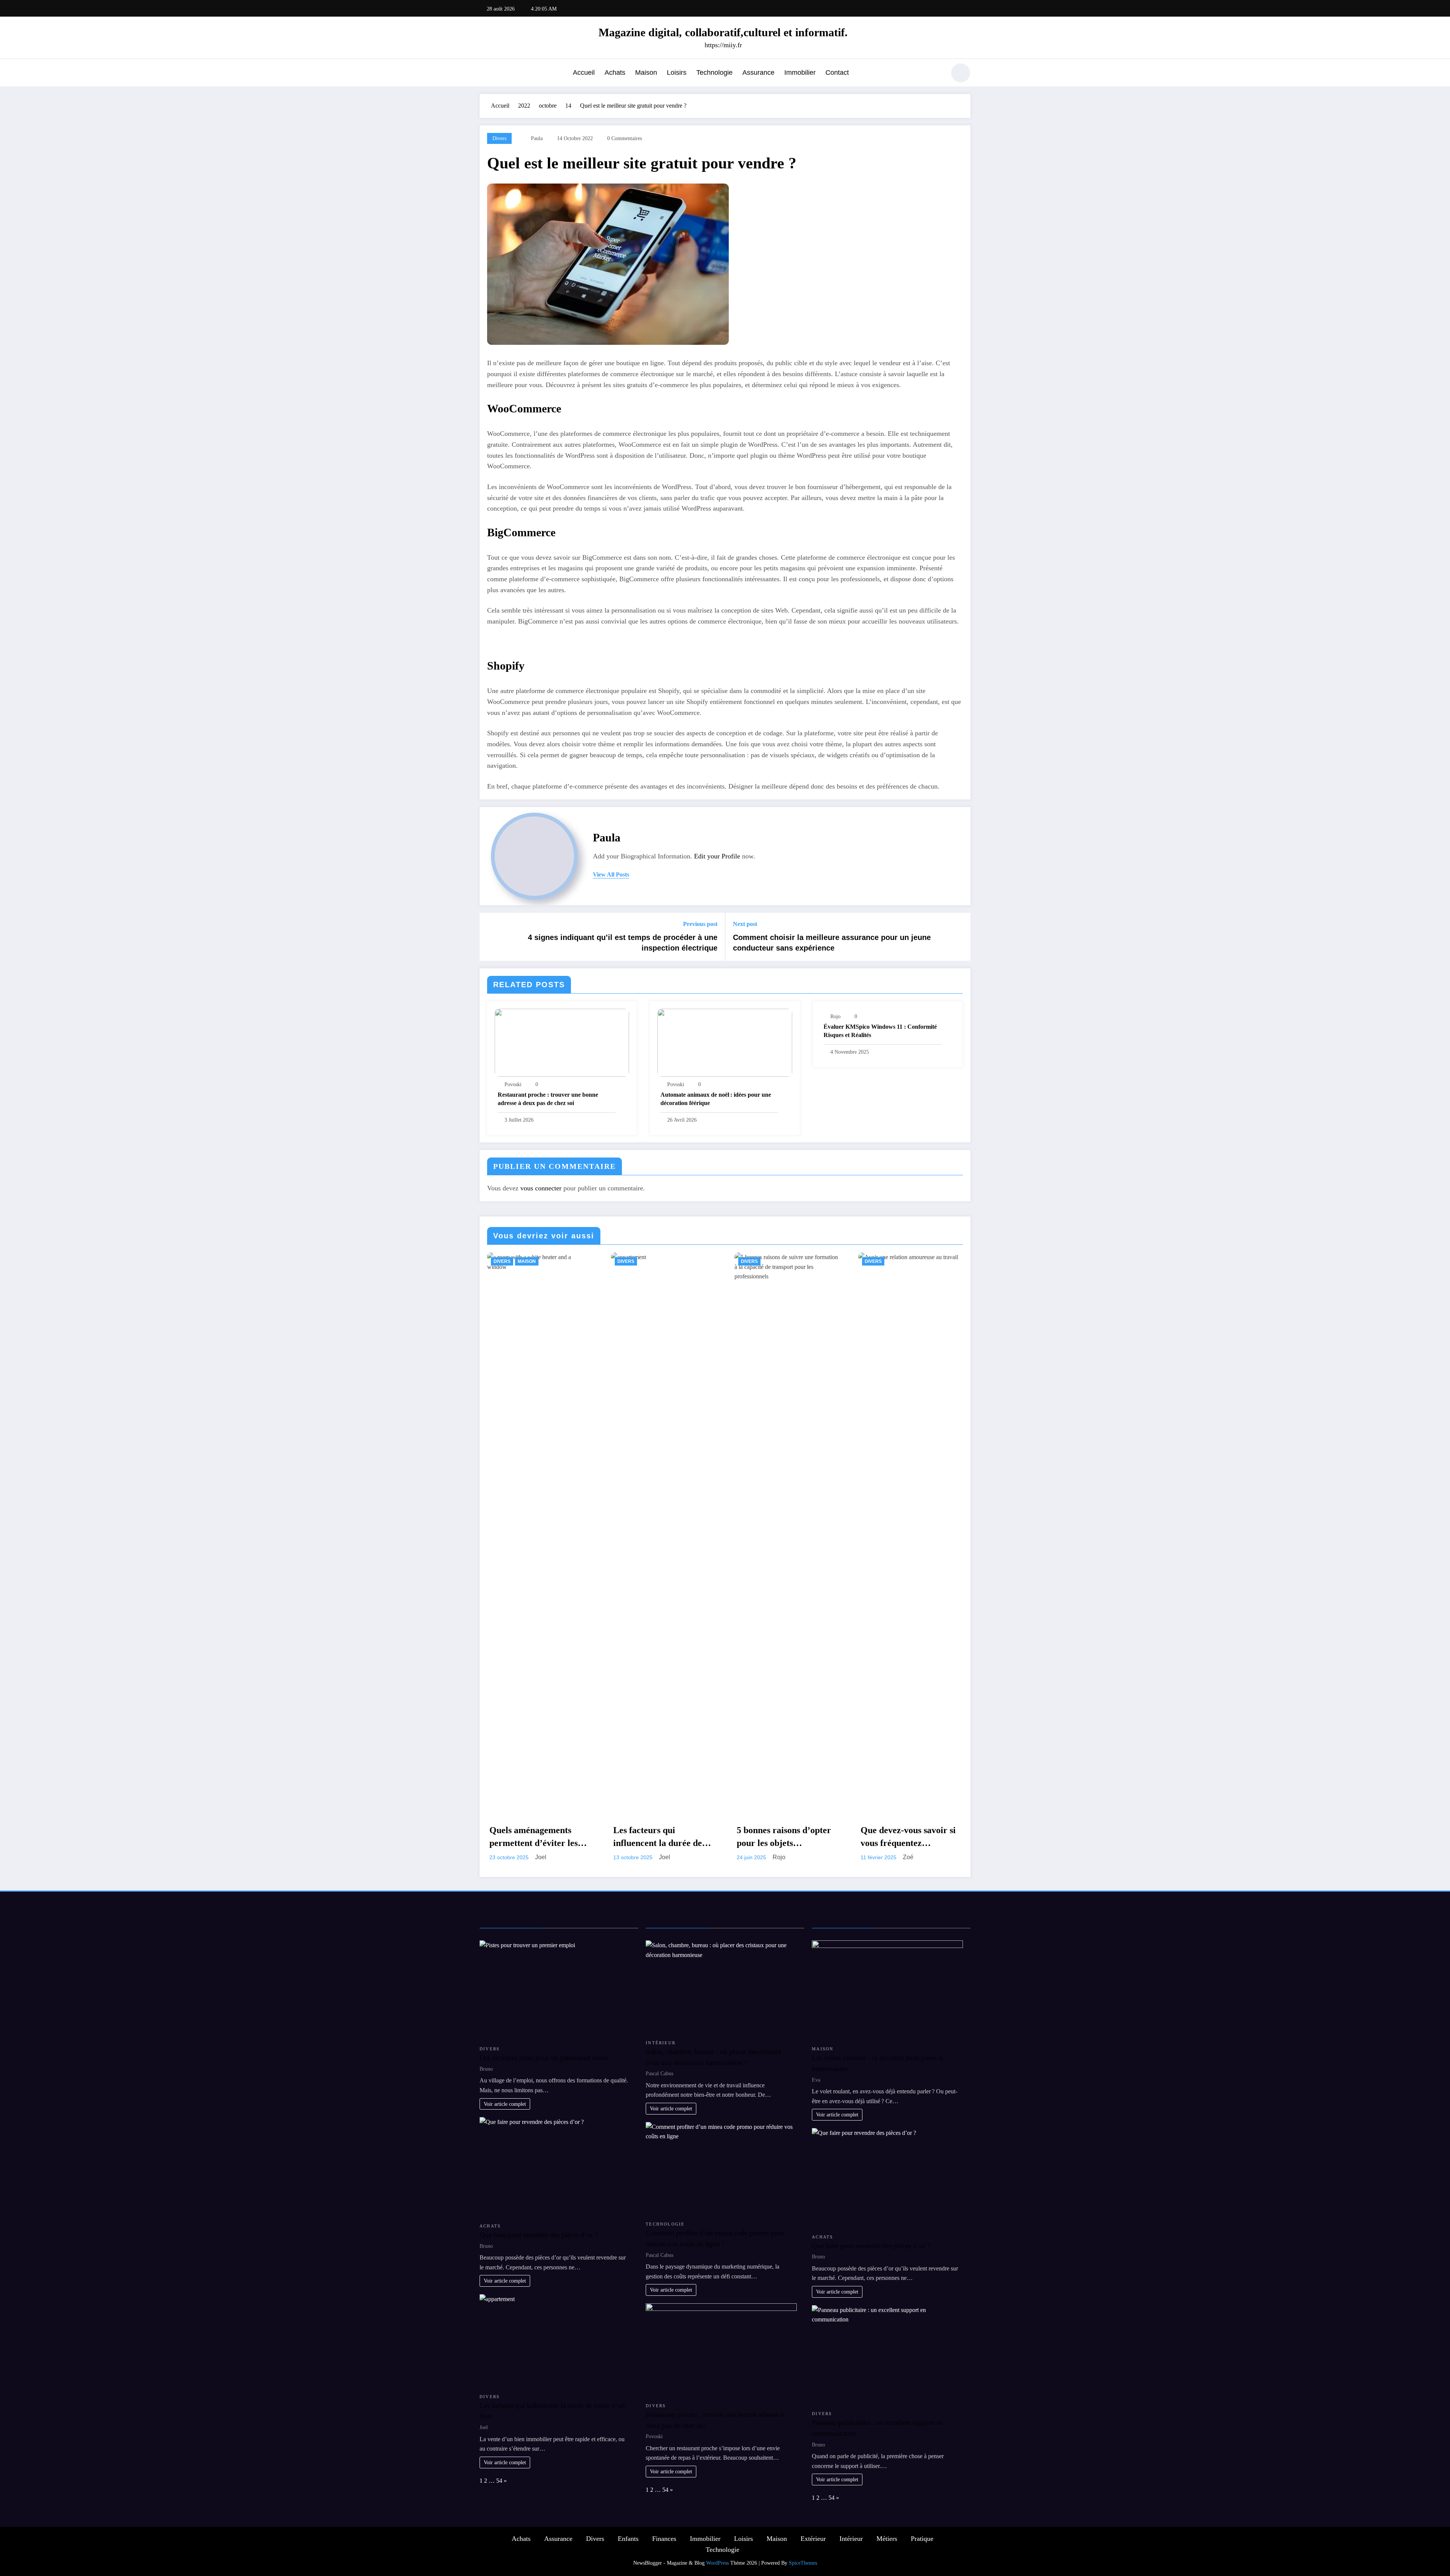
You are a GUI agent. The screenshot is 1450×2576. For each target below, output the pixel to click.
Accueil (584, 73)
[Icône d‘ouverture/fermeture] (485, 74)
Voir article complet (505, 2104)
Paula (537, 138)
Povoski (513, 1084)
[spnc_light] (961, 73)
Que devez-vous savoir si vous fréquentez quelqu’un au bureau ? (908, 1837)
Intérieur (661, 2043)
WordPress (717, 2563)
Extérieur (813, 2539)
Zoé (908, 1857)
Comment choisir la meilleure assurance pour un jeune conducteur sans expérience (832, 943)
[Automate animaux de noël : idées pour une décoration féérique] (725, 1042)
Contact (837, 73)
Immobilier (800, 73)
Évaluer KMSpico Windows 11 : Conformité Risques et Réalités (880, 1031)
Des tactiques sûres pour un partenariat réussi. (545, 2058)
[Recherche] (936, 74)
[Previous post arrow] (490, 937)
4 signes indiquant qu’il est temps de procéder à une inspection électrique (623, 943)
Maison (646, 73)
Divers (499, 138)
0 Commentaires (625, 138)
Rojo (835, 1016)
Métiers (887, 2539)
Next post (745, 924)
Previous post (700, 924)
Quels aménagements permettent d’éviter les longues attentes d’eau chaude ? (534, 1837)
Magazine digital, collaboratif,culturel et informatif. (723, 32)
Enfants (628, 2539)
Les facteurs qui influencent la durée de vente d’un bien (658, 1837)
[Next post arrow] (960, 937)
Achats (615, 73)
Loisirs (677, 73)
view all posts (611, 874)
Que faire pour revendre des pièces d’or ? (539, 2235)
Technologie (714, 73)
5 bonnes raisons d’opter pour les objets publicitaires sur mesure (784, 1837)
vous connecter (541, 1188)
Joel (541, 1857)
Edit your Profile (717, 856)
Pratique (922, 2539)
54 (499, 2481)
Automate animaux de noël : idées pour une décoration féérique (716, 1099)
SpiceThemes (803, 2563)
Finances (664, 2539)
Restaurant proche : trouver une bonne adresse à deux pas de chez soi (548, 1099)
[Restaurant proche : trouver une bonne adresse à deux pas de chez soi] (562, 1042)
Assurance (758, 73)
